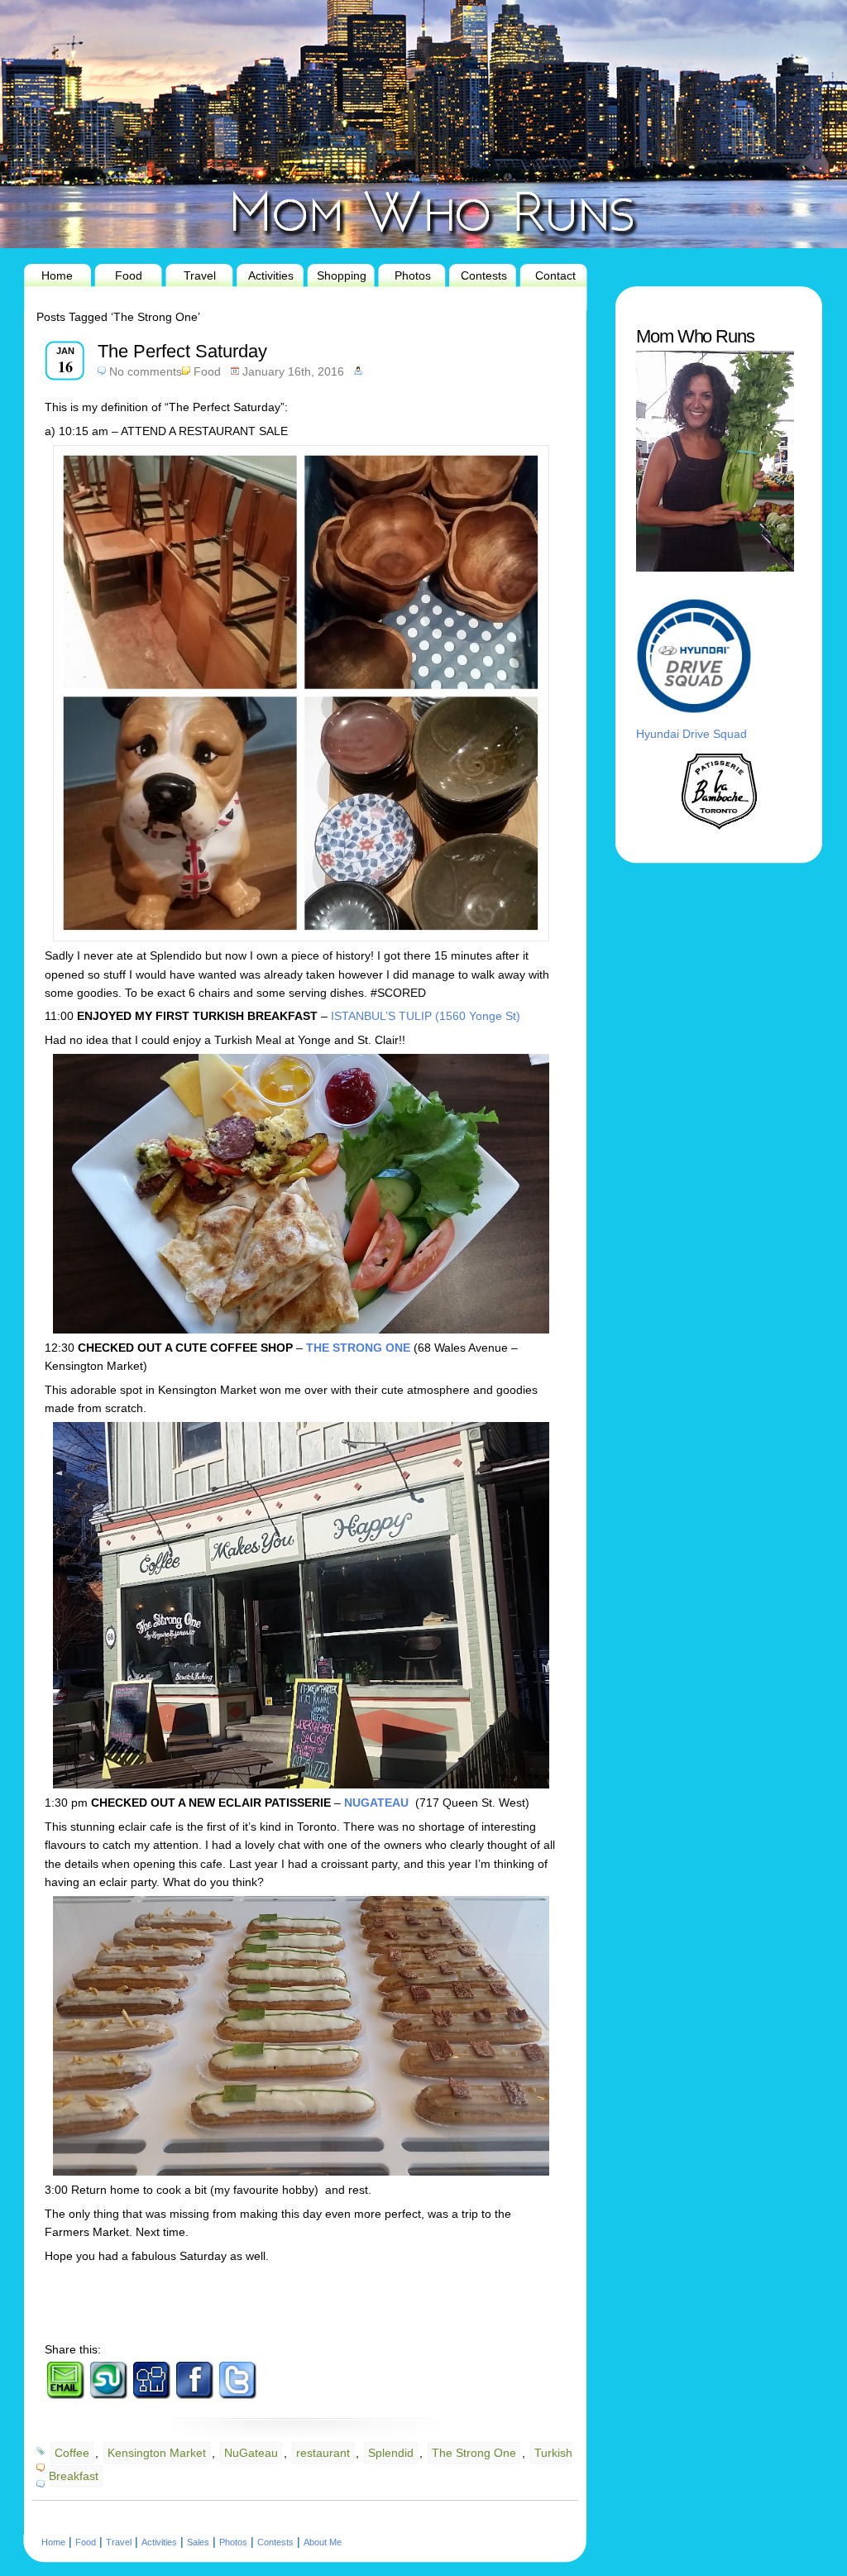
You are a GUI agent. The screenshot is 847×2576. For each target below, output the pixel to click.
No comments (146, 371)
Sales (198, 2542)
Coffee (72, 2453)
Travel (200, 275)
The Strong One (474, 2453)
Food (129, 275)
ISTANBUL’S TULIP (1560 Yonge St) (426, 1016)
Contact (555, 275)
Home (57, 275)
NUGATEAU (378, 1803)
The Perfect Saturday (182, 351)
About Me (323, 2542)
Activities (271, 275)
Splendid (391, 2453)
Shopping (342, 275)
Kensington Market (157, 2453)
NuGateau (251, 2453)
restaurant (323, 2453)
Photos (413, 275)
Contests (484, 275)
